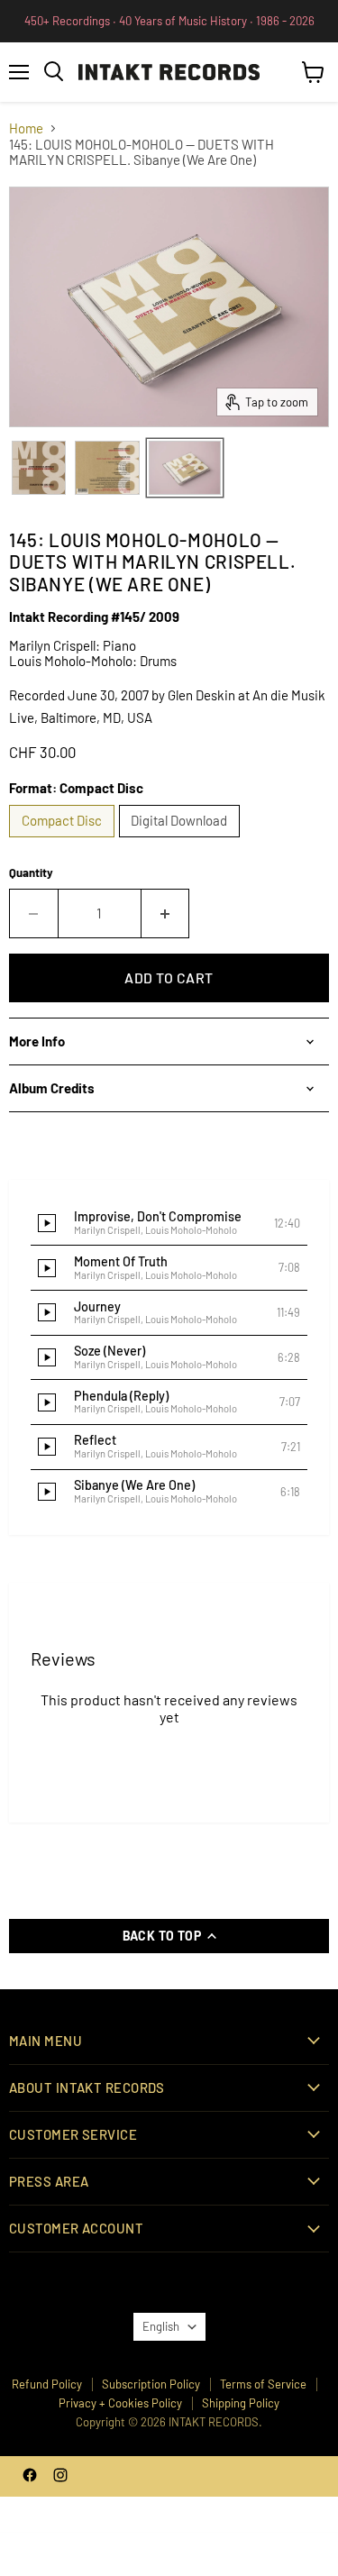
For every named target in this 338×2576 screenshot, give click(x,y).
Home (26, 128)
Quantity (31, 873)
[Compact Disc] (64, 841)
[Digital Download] (182, 841)
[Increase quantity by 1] (166, 913)
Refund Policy (47, 2384)
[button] (169, 1224)
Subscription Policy (151, 2384)
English (161, 2326)
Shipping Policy (241, 2403)
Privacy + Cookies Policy (120, 2403)
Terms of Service (263, 2384)
